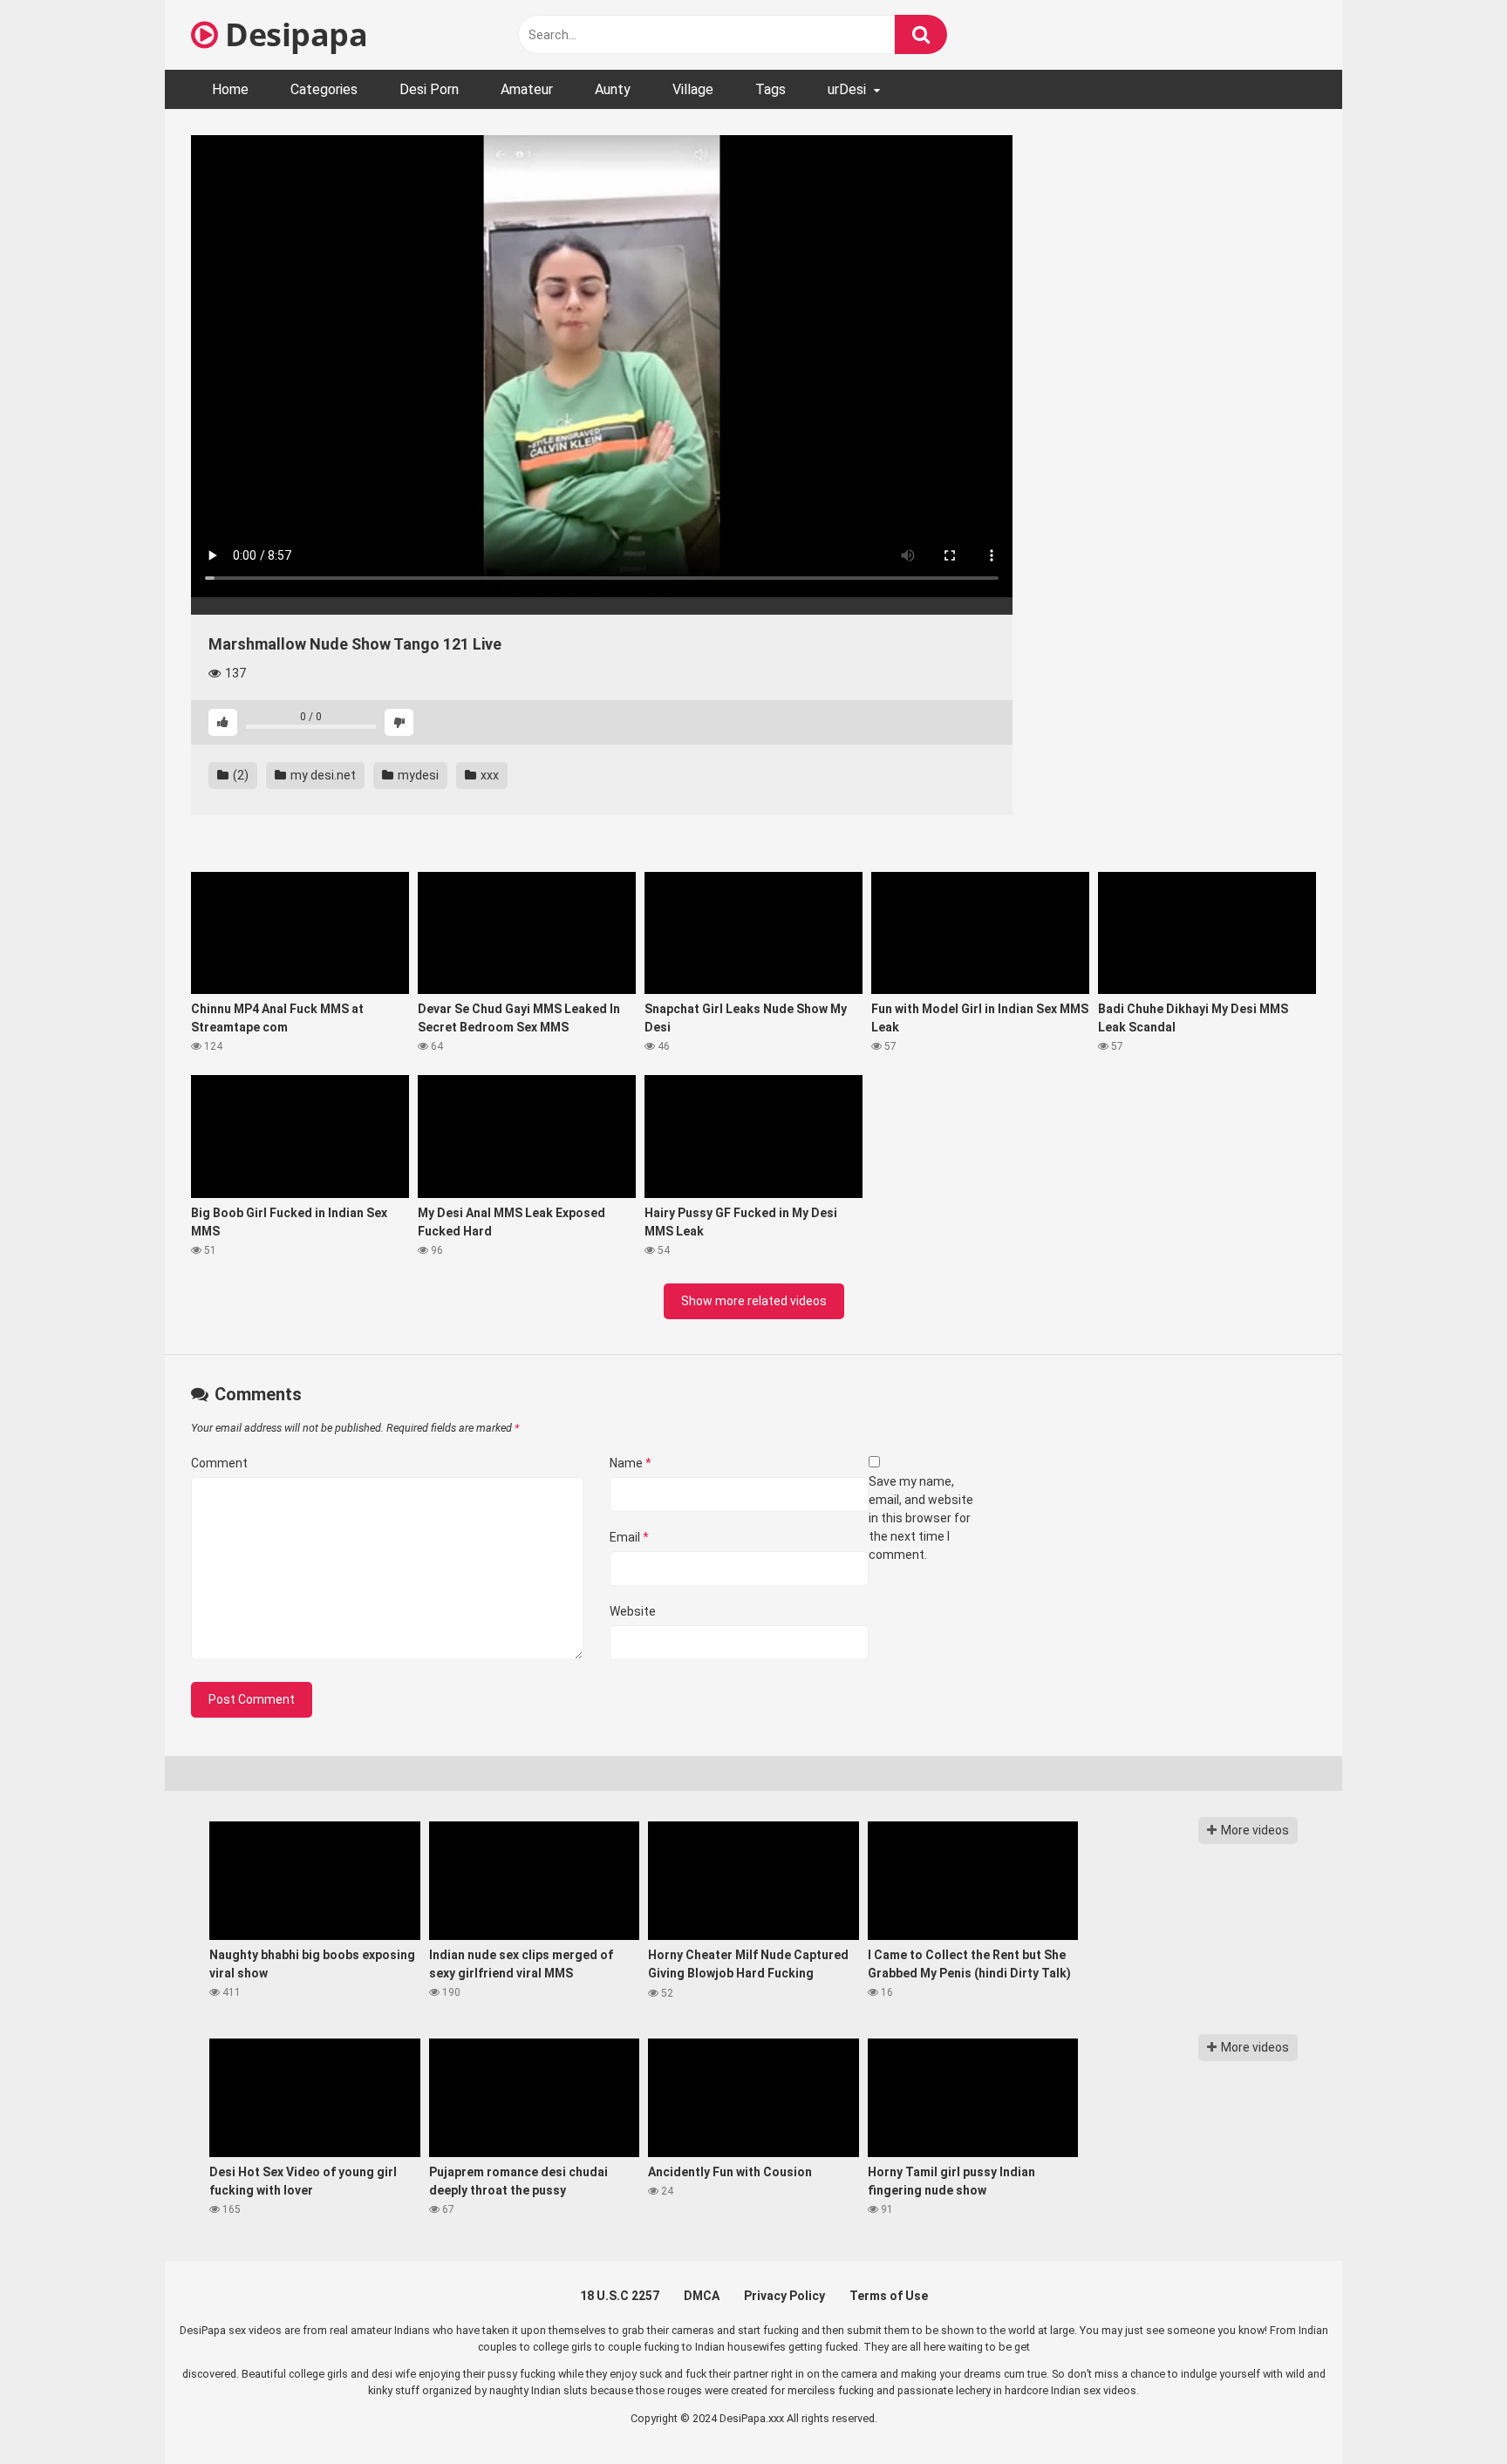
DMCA (702, 2296)
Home (230, 89)
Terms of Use (889, 2296)
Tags (771, 89)
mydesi (417, 775)
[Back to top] (1449, 2411)
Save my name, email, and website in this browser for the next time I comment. (921, 1518)
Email (629, 1537)
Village (693, 89)
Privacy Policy (784, 2296)
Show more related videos (754, 1301)
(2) (239, 775)
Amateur (527, 89)
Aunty (613, 89)
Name (631, 1463)
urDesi (847, 89)
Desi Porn (429, 89)
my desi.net (322, 775)
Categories (324, 89)
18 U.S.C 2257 (620, 2296)
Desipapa (293, 34)
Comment (219, 1463)
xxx (488, 775)
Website (633, 1611)
